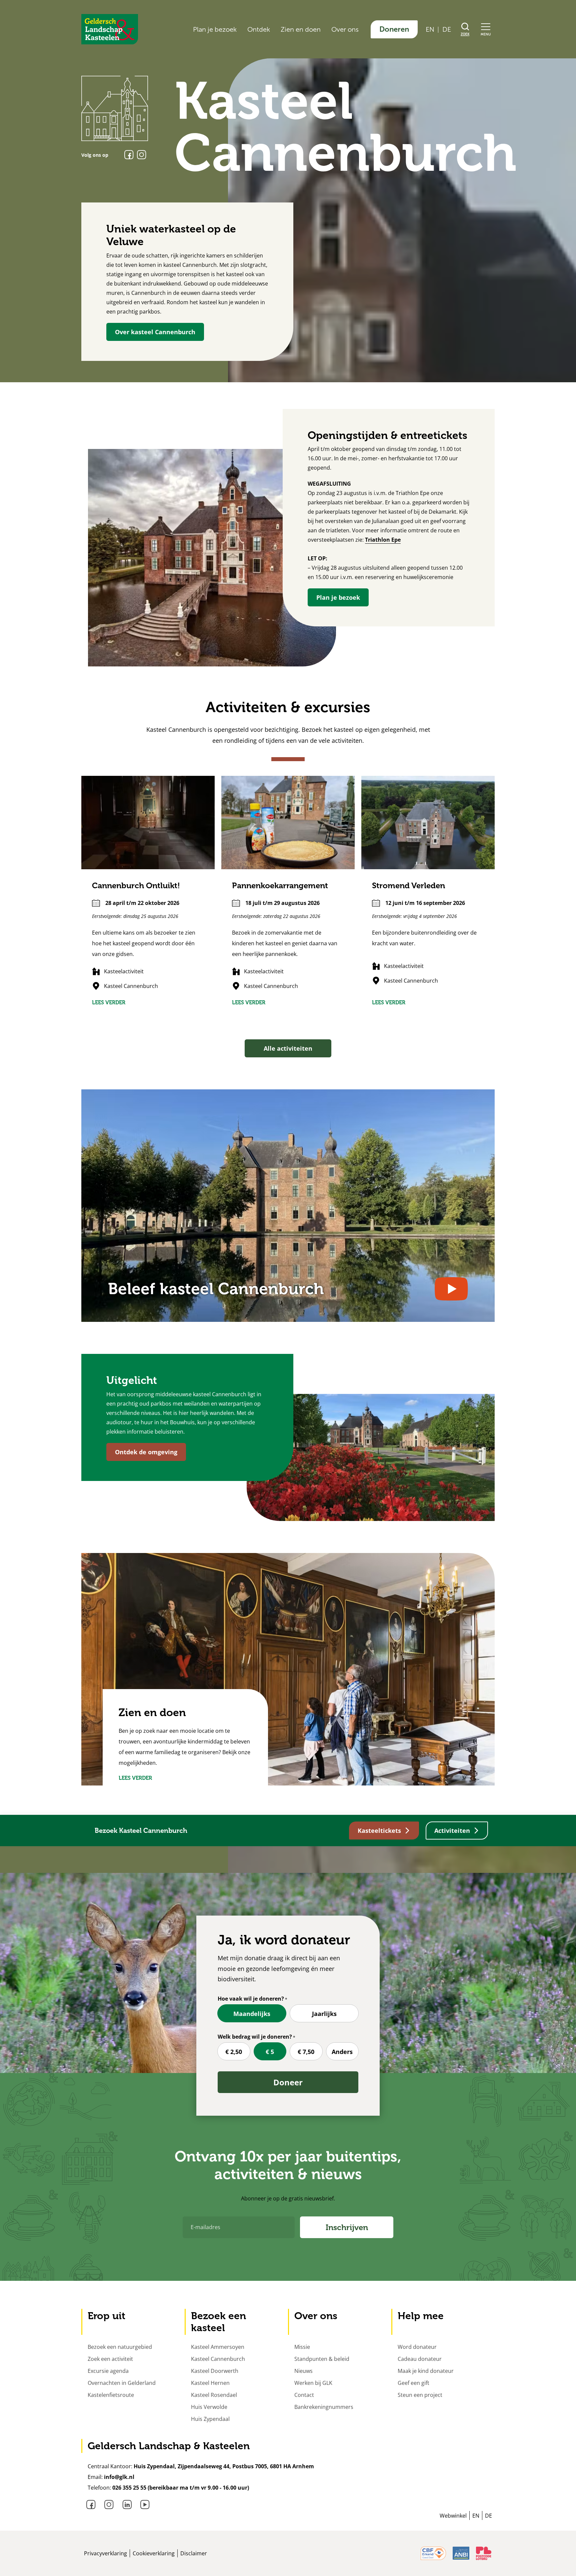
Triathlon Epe (383, 540)
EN (430, 29)
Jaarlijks (324, 2014)
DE (447, 29)
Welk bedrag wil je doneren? (255, 2037)
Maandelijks (252, 2014)
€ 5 (270, 2052)
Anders (342, 2052)
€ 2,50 (234, 2052)
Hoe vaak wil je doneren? (251, 1999)
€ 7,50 (306, 2052)
